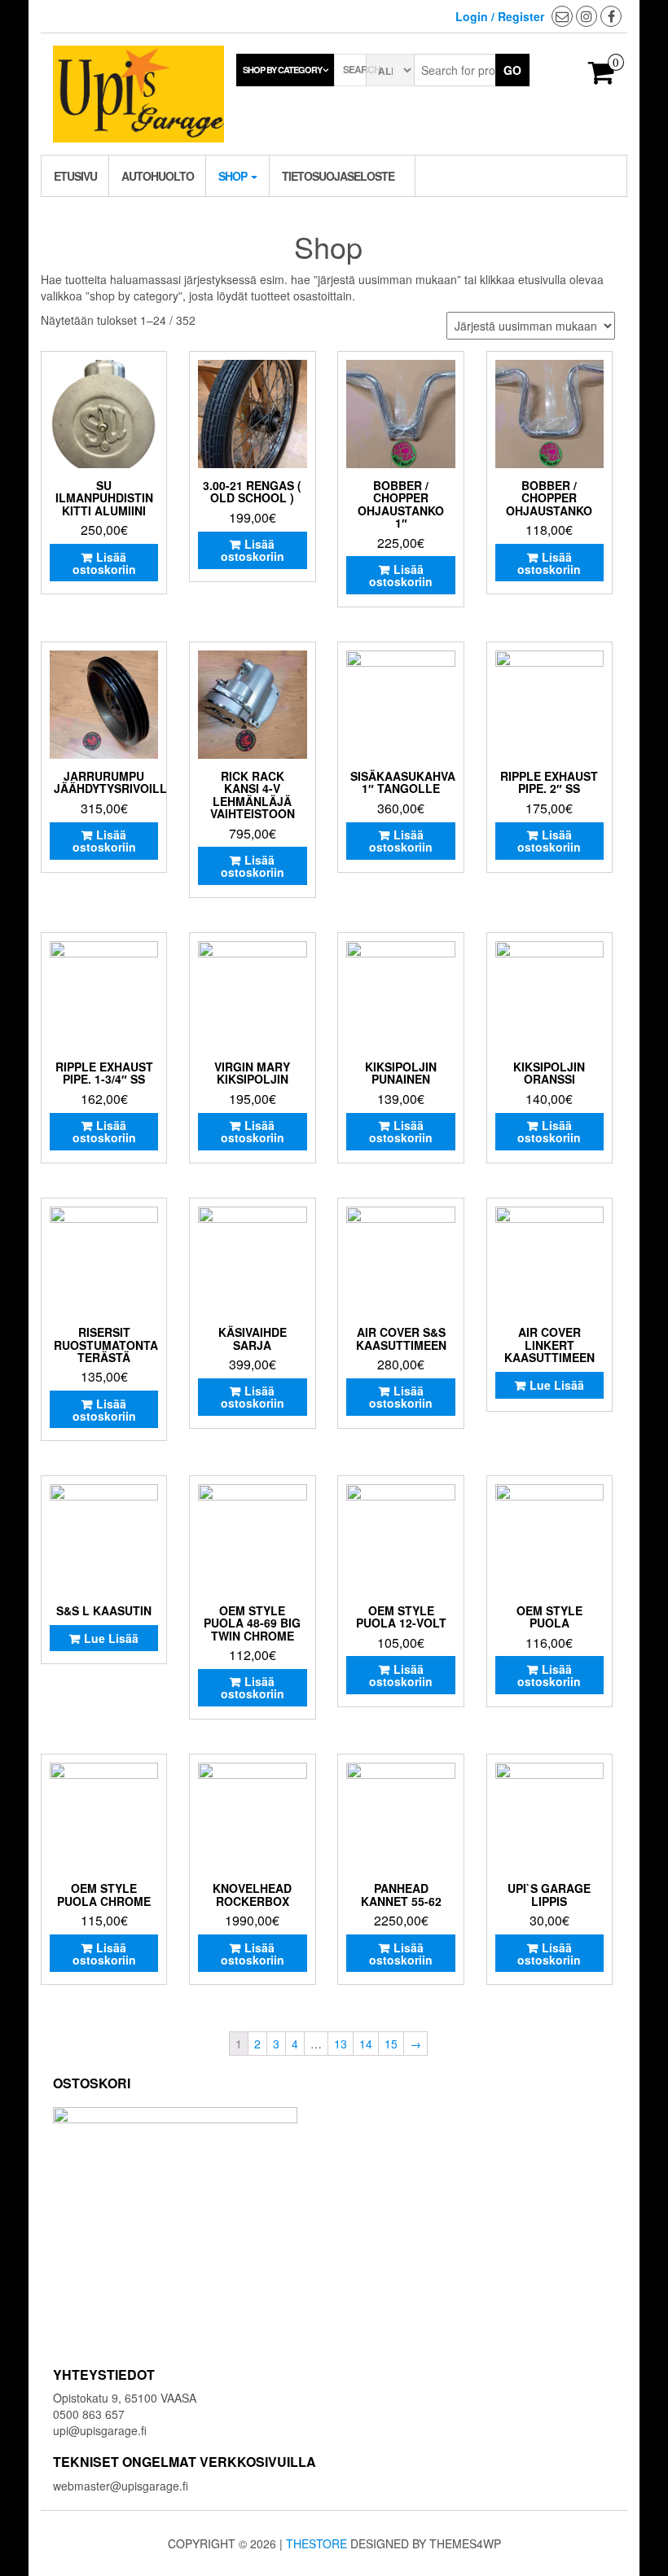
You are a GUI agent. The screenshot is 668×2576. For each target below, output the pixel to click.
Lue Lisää (557, 1385)
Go (512, 70)
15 (391, 2044)
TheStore (316, 2543)
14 (366, 2044)
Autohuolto (158, 176)
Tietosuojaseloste (338, 176)
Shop (234, 176)
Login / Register (500, 16)
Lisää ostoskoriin (104, 563)
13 (341, 2044)
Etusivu (75, 176)
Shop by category (282, 70)
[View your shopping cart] (602, 77)
